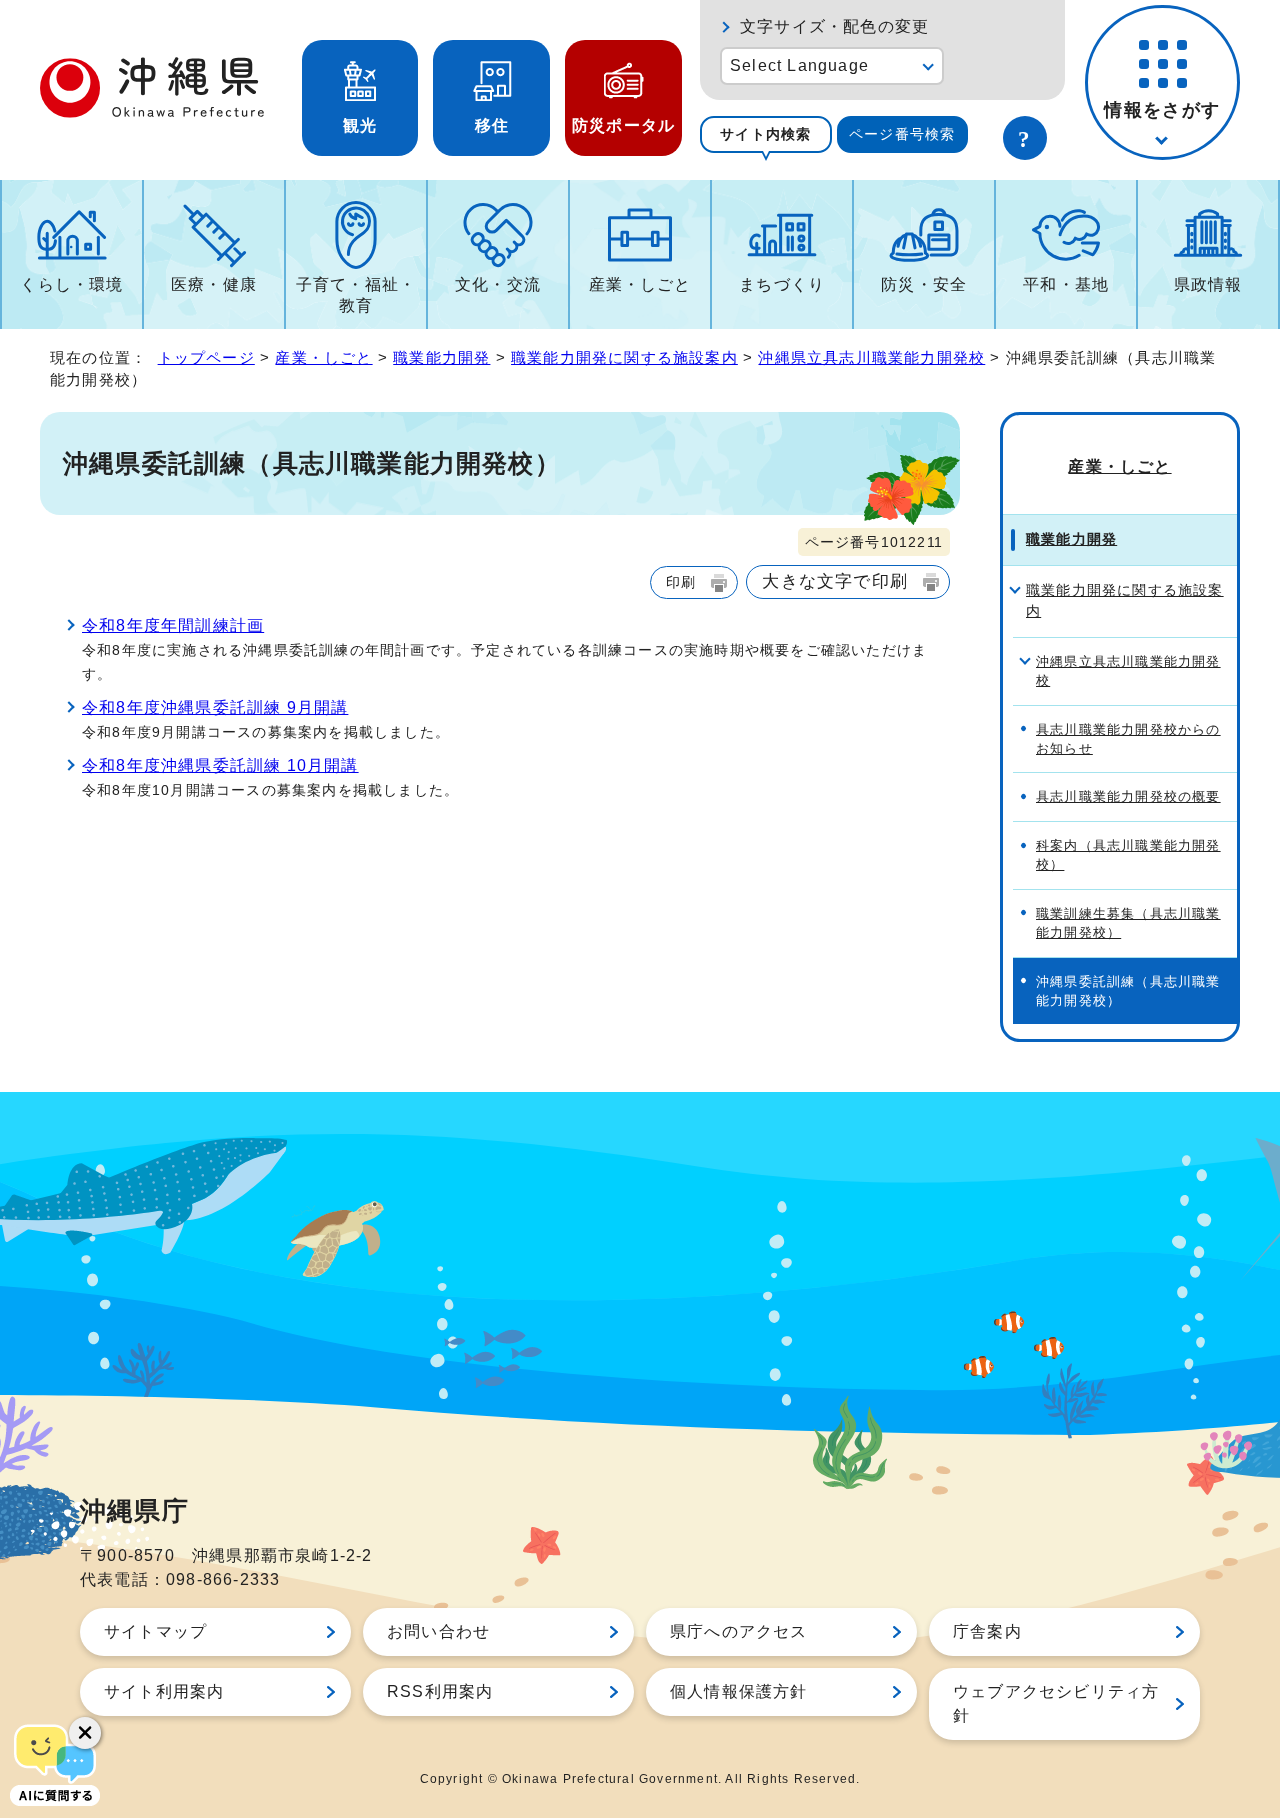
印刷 (681, 582)
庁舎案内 (987, 1631)
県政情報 (1208, 284)
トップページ (206, 357)
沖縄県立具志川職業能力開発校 (871, 357)
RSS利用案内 (440, 1691)
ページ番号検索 (902, 134)
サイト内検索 (765, 134)
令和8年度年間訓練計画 (173, 625)
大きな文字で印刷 (835, 581)
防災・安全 (924, 284)
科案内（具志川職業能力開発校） (1128, 855)
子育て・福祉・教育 (356, 295)
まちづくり (782, 284)
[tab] (766, 134)
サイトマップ (155, 1631)
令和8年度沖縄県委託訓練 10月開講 (220, 765)
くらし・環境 (71, 284)
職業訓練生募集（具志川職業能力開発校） (1128, 923)
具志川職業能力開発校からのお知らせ (1128, 739)
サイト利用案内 (164, 1691)
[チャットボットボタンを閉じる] (85, 1733)
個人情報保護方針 (739, 1691)
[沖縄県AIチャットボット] (55, 1763)
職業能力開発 (441, 357)
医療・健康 (214, 284)
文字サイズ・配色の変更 (834, 26)
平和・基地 (1066, 284)
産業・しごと (640, 284)
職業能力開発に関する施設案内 (624, 357)
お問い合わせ (438, 1631)
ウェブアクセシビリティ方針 (1056, 1703)
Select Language (799, 65)
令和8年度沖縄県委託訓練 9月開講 (215, 707)
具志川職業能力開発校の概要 (1128, 796)
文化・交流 (498, 284)
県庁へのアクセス (739, 1631)
